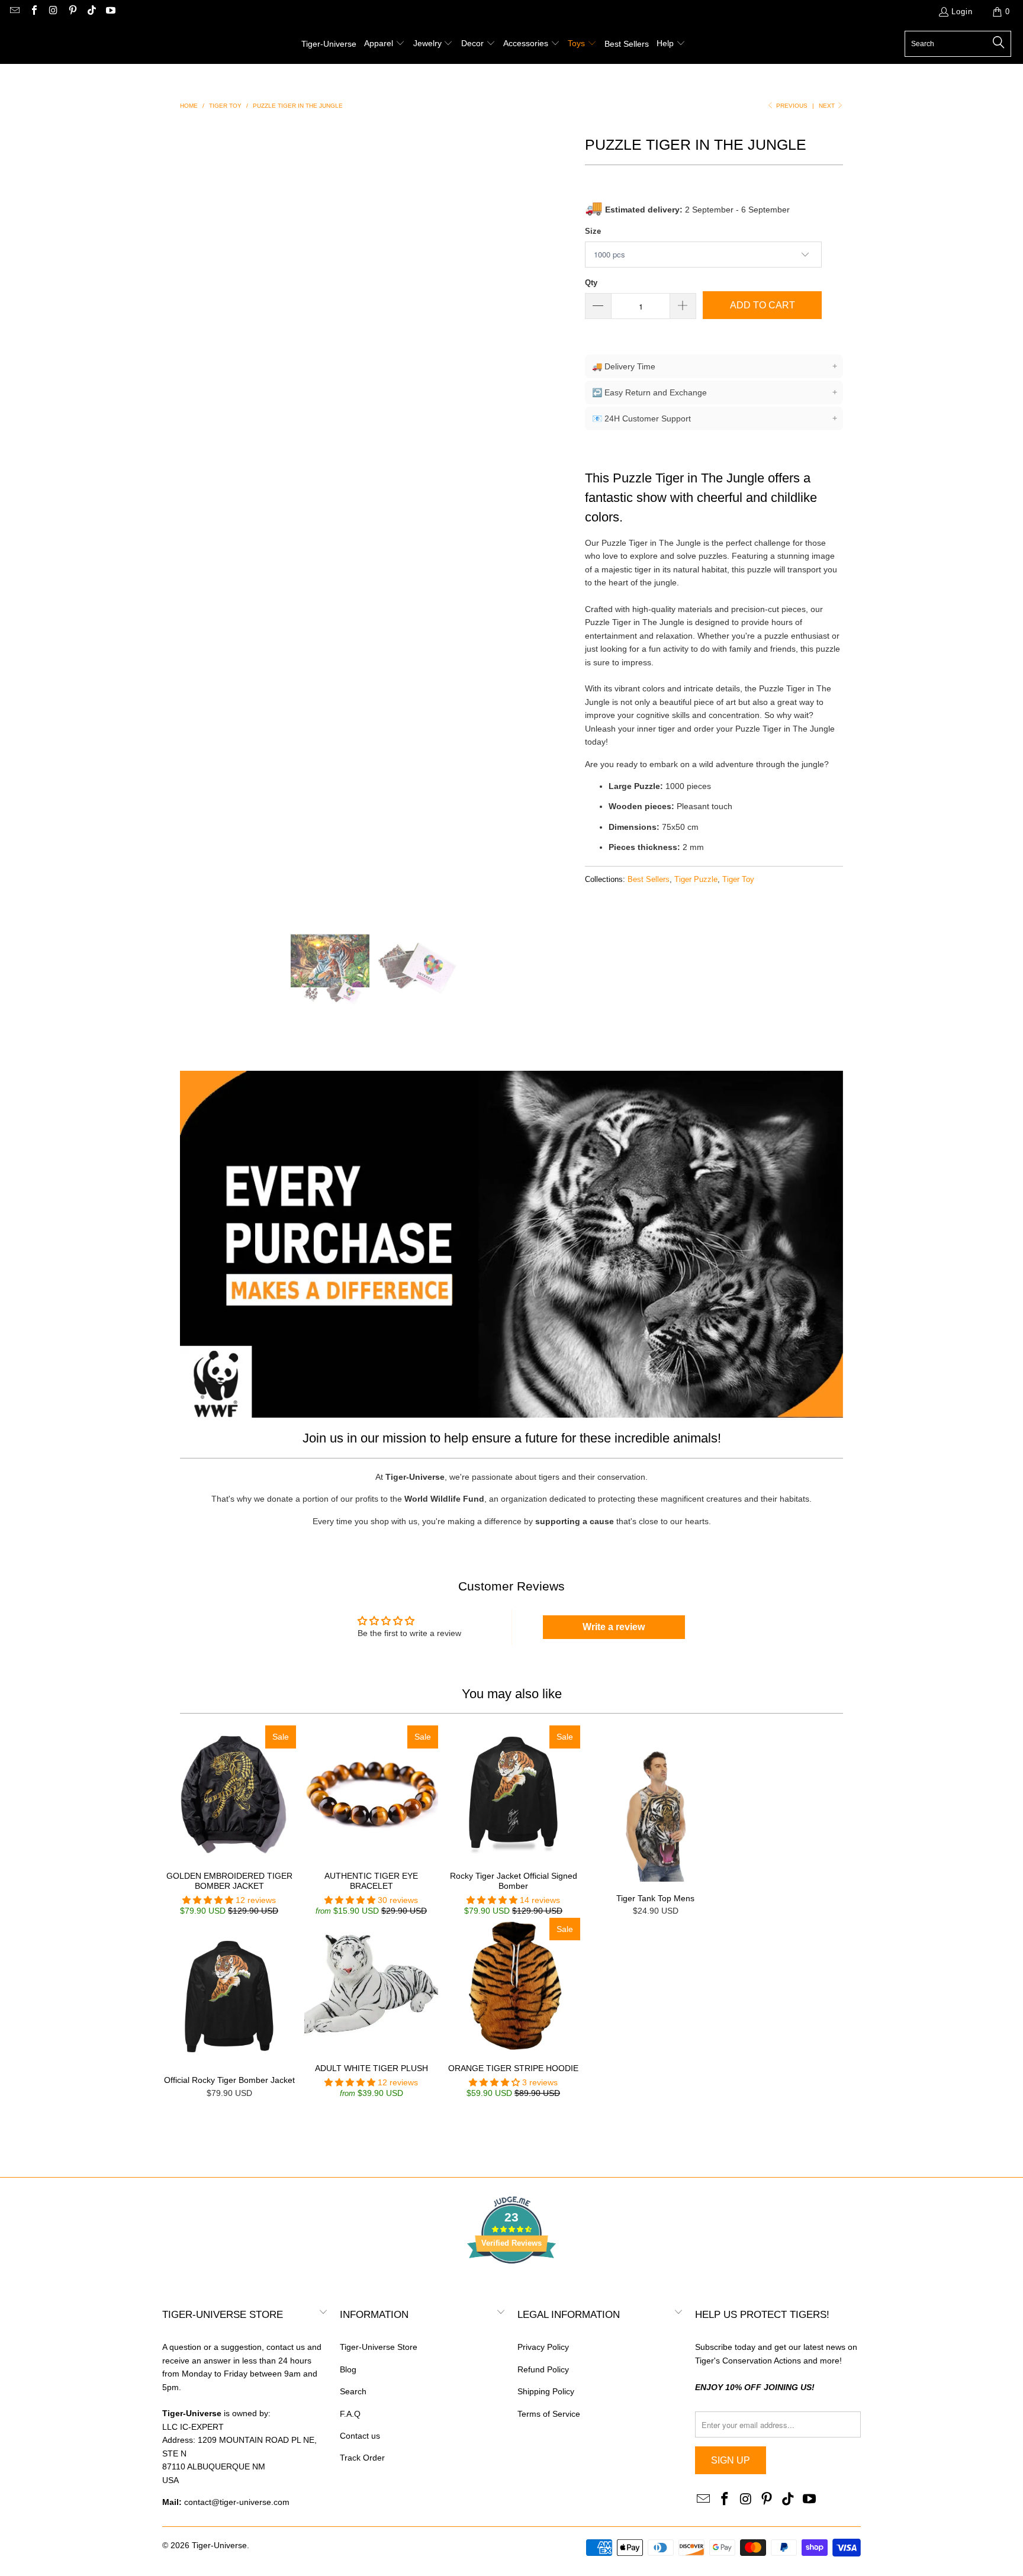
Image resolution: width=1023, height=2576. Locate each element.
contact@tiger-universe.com (237, 2502)
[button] (385, 44)
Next (828, 106)
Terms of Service (549, 2414)
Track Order (362, 2458)
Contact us (360, 2436)
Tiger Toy (738, 880)
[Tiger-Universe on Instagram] (53, 12)
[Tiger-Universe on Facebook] (33, 12)
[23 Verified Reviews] (511, 2285)
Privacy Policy (543, 2347)
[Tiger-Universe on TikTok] (91, 12)
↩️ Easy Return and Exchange (715, 392)
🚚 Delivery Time (715, 366)
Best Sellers (649, 880)
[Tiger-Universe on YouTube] (110, 12)
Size (593, 231)
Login (962, 12)
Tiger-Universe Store (379, 2347)
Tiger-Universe (219, 2545)
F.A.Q (350, 2414)
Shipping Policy (546, 2391)
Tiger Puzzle (696, 880)
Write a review (614, 1627)
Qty (591, 283)
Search (353, 2391)
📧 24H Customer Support (715, 418)
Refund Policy (543, 2369)
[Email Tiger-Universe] (14, 12)
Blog (348, 2369)
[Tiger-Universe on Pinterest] (72, 12)
